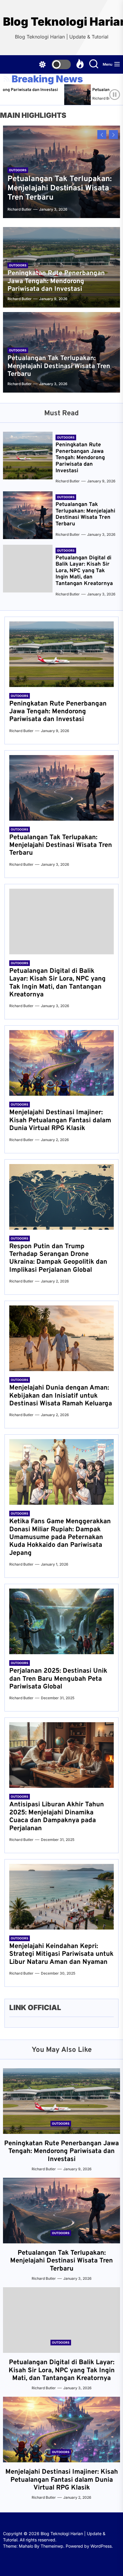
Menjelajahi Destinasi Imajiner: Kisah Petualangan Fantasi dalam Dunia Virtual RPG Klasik (60, 1120)
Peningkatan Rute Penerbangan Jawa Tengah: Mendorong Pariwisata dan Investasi (56, 281)
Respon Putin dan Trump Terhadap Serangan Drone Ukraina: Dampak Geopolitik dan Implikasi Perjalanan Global (58, 1258)
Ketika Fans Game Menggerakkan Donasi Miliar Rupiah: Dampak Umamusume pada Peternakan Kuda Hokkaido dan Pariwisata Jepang (60, 1537)
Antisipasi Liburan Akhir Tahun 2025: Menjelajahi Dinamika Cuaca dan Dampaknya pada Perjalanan (57, 1816)
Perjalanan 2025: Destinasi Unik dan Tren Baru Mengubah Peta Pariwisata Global (58, 1679)
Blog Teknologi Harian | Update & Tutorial (61, 22)
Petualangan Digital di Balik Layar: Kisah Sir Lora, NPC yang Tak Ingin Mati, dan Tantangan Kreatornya (84, 571)
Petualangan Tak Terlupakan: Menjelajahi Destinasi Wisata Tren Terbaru (60, 188)
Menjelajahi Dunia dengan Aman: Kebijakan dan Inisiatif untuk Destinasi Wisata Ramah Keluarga (61, 1396)
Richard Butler (77, 98)
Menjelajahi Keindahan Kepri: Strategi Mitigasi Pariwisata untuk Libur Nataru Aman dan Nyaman (61, 1954)
